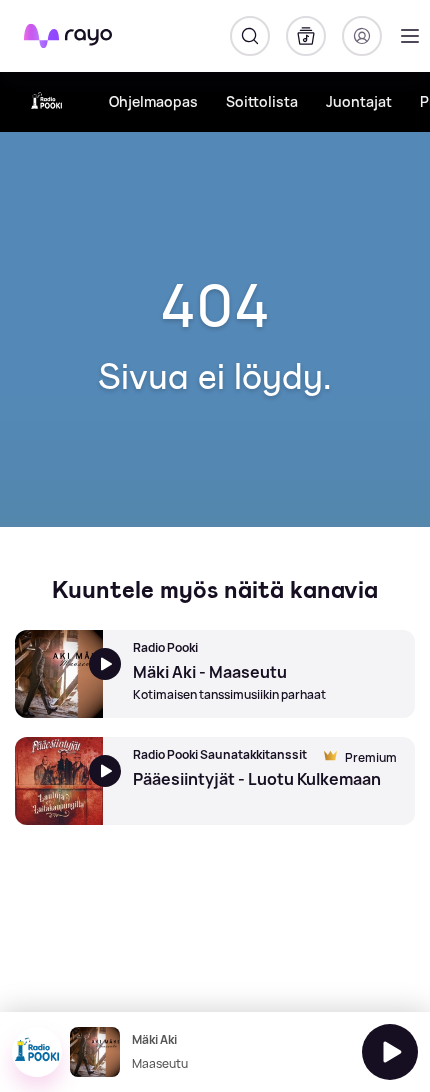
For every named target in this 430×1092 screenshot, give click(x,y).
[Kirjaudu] (362, 36)
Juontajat (359, 101)
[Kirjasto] (306, 36)
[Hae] (250, 36)
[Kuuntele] (390, 1052)
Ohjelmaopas (153, 101)
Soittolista (262, 101)
